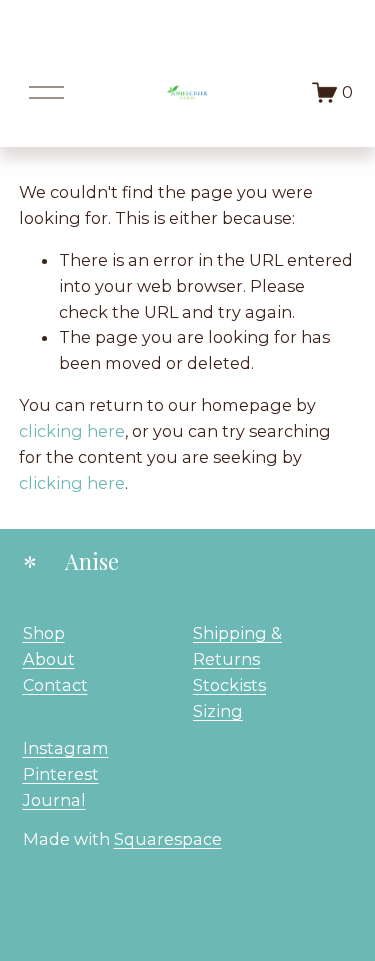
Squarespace (168, 839)
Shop (44, 633)
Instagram (66, 748)
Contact (55, 685)
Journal (54, 800)
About (49, 659)
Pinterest (61, 774)
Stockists (229, 685)
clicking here (72, 431)
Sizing (218, 711)
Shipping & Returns (237, 646)
